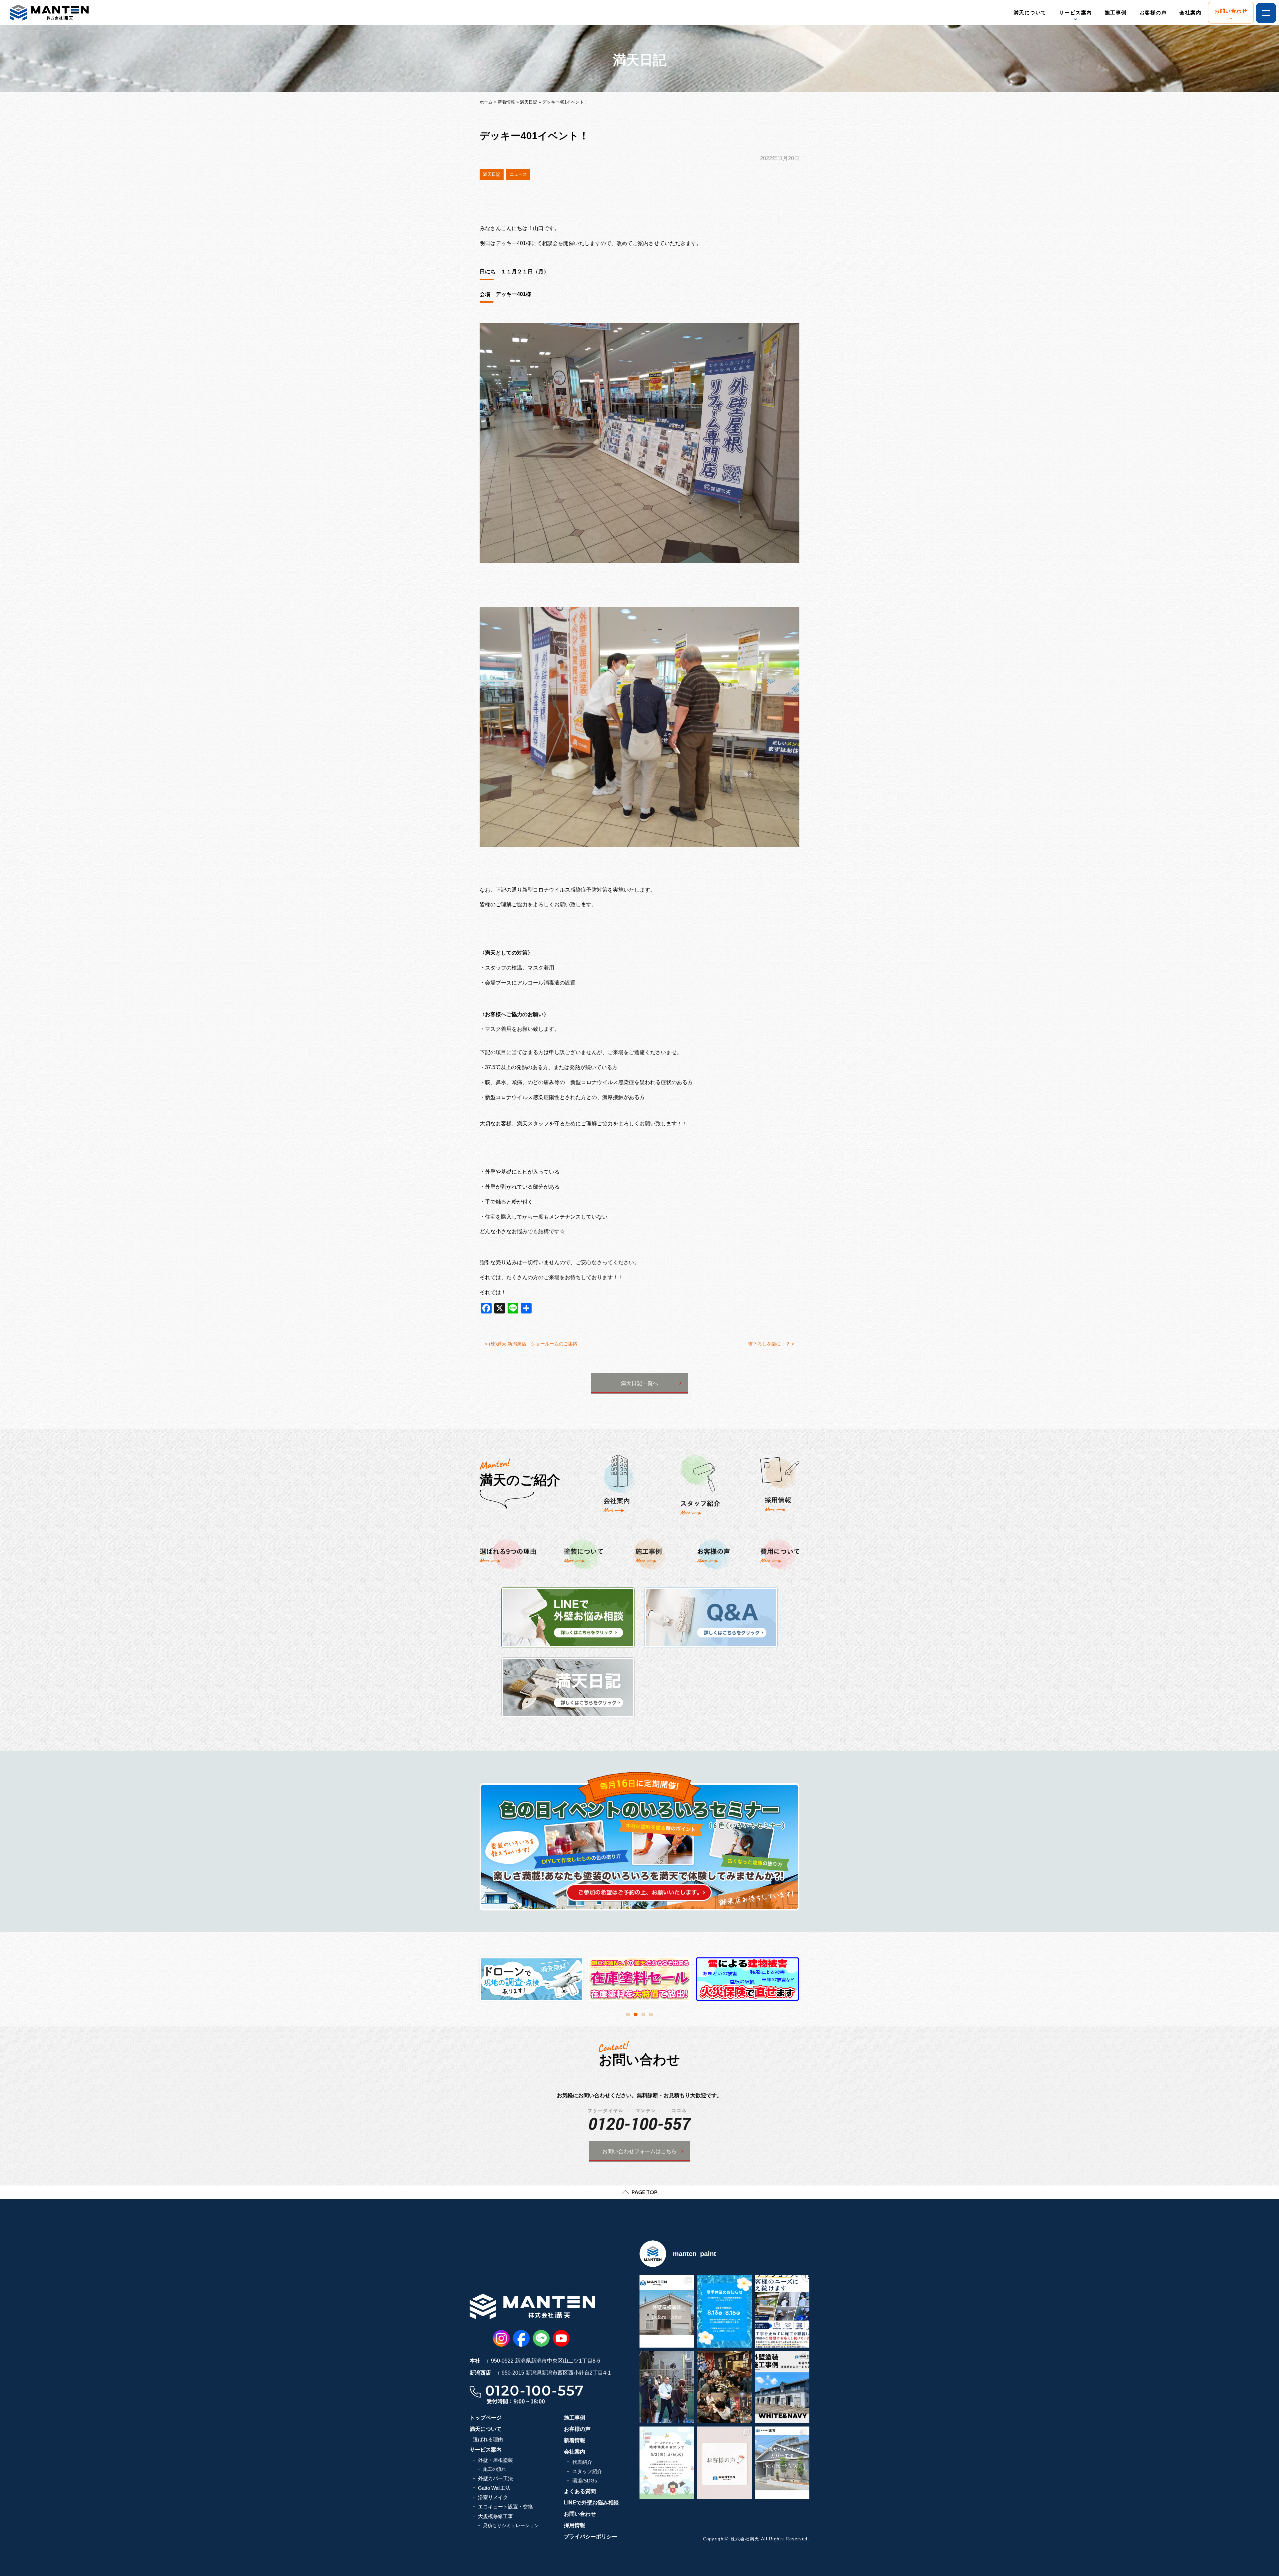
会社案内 (1190, 12)
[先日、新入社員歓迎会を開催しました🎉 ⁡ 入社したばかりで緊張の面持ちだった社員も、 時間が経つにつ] (724, 2387)
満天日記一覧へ (639, 1383)
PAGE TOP (644, 2192)
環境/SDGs (585, 2481)
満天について (1030, 12)
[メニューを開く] (1266, 13)
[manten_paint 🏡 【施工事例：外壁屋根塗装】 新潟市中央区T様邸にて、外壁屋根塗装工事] (667, 2311)
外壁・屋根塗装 (495, 2460)
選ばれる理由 (488, 2439)
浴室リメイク (493, 2497)
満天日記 (529, 102)
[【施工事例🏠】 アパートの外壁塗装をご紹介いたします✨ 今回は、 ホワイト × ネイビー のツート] (782, 2387)
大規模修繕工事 (495, 2516)
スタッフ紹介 (587, 2471)
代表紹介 (582, 2462)
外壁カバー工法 (495, 2478)
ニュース (518, 174)
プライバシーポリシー (591, 2537)
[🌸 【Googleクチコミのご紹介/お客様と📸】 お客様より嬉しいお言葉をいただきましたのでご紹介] (724, 2463)
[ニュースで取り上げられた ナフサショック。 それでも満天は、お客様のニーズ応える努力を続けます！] (782, 2311)
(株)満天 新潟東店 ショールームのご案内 (533, 1344)
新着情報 (506, 102)
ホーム (486, 102)
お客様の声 (1153, 12)
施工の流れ (495, 2469)
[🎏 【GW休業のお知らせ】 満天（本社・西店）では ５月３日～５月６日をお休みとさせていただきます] (667, 2463)
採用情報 (575, 2525)
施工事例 (1116, 12)
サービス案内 (1076, 12)
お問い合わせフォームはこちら (639, 2151)
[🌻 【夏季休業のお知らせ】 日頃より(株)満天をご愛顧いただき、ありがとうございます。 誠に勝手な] (724, 2311)
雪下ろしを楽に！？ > (771, 1344)
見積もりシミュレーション (511, 2525)
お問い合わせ (1231, 11)
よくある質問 (580, 2491)
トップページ (486, 2418)
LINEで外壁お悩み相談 (591, 2503)
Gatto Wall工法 (494, 2488)
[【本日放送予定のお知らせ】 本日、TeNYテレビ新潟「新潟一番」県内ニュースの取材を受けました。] (667, 2387)
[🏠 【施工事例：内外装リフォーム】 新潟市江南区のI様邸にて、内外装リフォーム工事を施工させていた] (782, 2463)
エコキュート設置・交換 (505, 2507)
